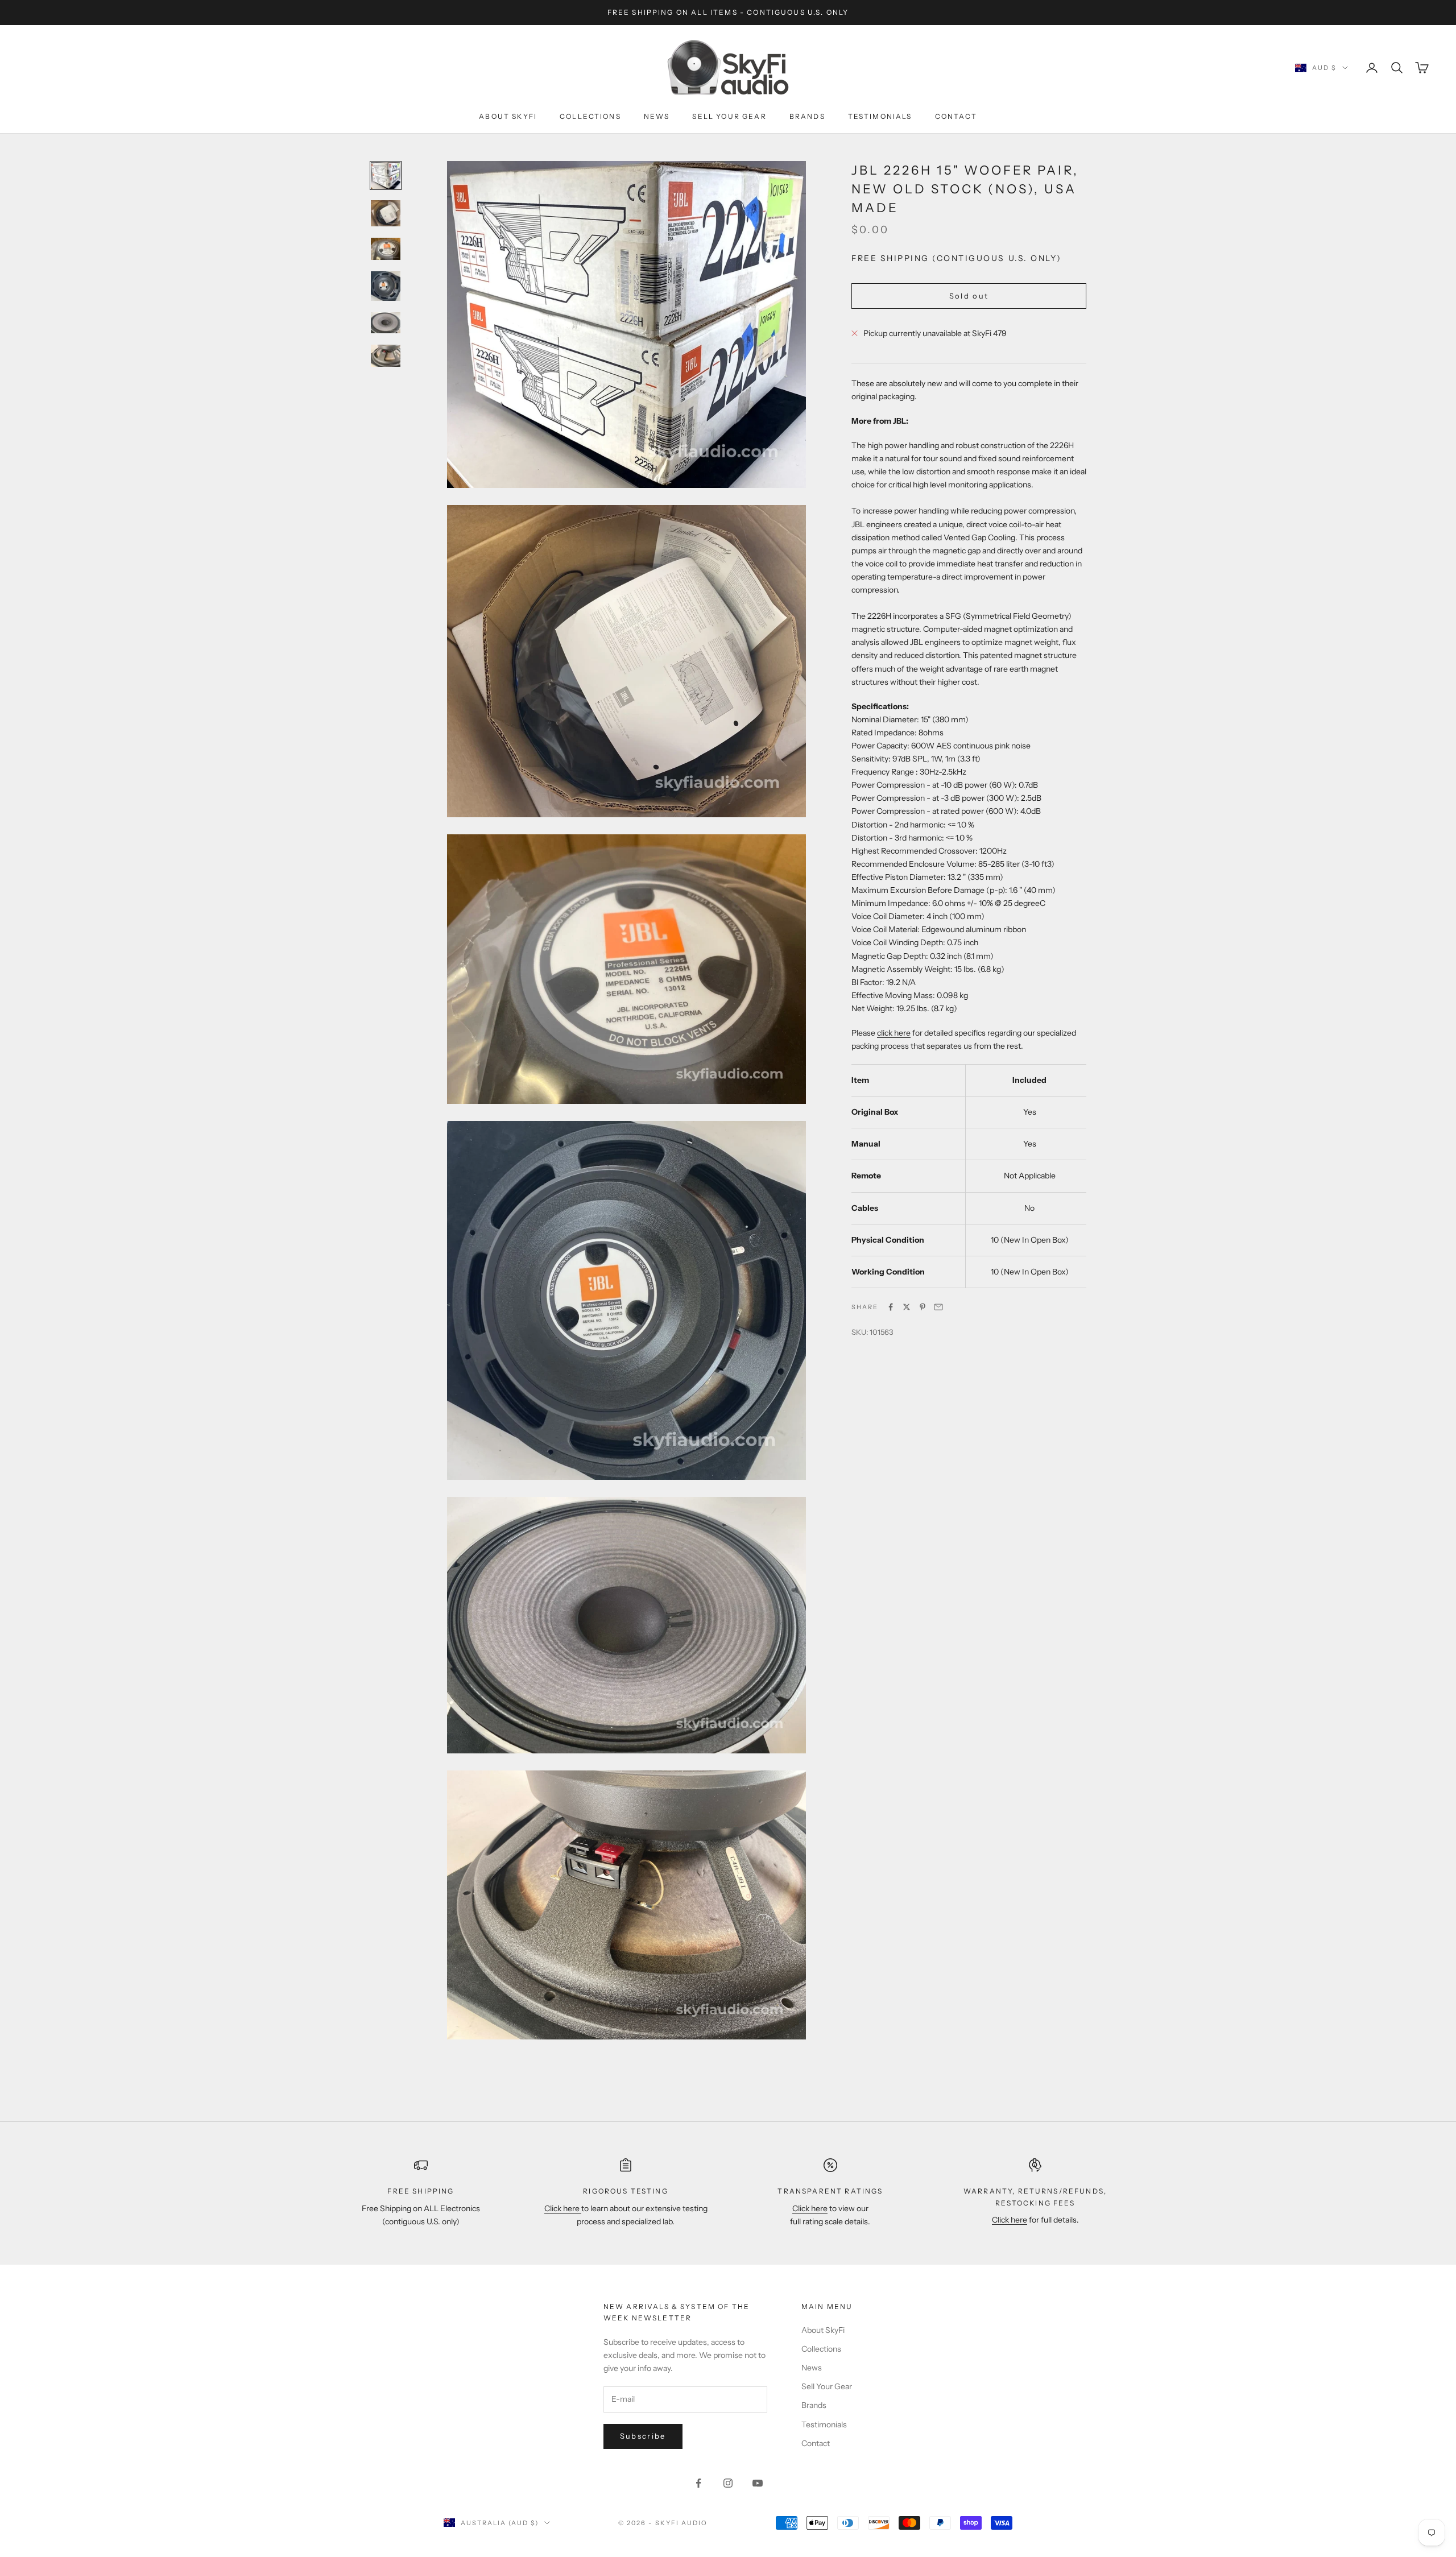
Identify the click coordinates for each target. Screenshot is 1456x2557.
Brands (807, 116)
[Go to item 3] (386, 249)
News (657, 116)
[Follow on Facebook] (698, 2483)
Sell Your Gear (729, 116)
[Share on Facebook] (891, 1307)
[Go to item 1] (386, 175)
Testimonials (880, 116)
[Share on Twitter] (907, 1307)
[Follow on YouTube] (758, 2483)
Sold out (969, 296)
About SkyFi (508, 116)
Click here (563, 2208)
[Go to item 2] (386, 213)
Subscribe (643, 2436)
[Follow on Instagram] (728, 2483)
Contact (956, 116)
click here (894, 1033)
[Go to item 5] (386, 323)
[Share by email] (938, 1307)
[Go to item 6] (386, 356)
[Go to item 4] (386, 286)
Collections (590, 116)
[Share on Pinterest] (923, 1307)
